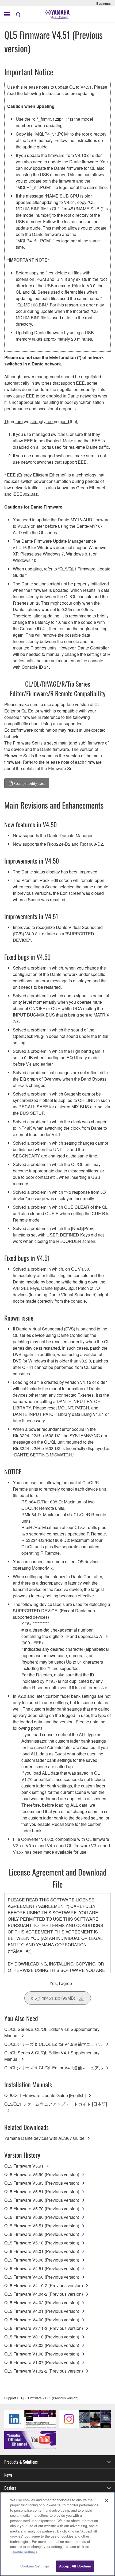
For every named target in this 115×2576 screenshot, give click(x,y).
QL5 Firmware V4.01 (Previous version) (42, 2311)
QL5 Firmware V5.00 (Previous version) (42, 2260)
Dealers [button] (10, 2488)
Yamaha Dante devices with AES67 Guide (44, 2138)
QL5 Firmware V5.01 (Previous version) (42, 2251)
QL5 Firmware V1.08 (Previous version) (42, 2354)
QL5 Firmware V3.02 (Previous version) (42, 2345)
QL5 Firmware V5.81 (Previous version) (42, 2191)
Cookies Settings (35, 2566)
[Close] (106, 2500)
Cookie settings (24, 2552)
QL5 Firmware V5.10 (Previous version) (42, 2243)
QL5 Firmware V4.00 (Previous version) (42, 2320)
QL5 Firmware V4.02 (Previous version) (42, 2303)
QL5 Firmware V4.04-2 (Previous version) (44, 2294)
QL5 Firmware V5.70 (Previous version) (42, 2209)
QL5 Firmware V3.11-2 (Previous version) (44, 2328)
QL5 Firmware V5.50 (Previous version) (42, 2234)
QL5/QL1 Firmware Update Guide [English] (45, 2095)
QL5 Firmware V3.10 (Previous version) (42, 2337)
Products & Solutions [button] (21, 2462)
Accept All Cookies (75, 2566)
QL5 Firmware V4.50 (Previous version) (42, 2277)
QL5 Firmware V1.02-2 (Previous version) (44, 2371)
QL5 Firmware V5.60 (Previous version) (42, 2217)
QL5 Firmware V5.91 (24, 2166)
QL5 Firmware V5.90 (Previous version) (42, 2174)
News (8, 2475)
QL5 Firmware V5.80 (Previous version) (42, 2200)
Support (10, 2398)
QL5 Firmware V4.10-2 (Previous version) (44, 2285)
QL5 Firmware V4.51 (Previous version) (42, 2268)
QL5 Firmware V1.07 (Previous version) (42, 2362)
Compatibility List (29, 783)
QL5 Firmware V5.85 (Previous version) (42, 2183)
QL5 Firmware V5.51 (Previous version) (42, 2226)
